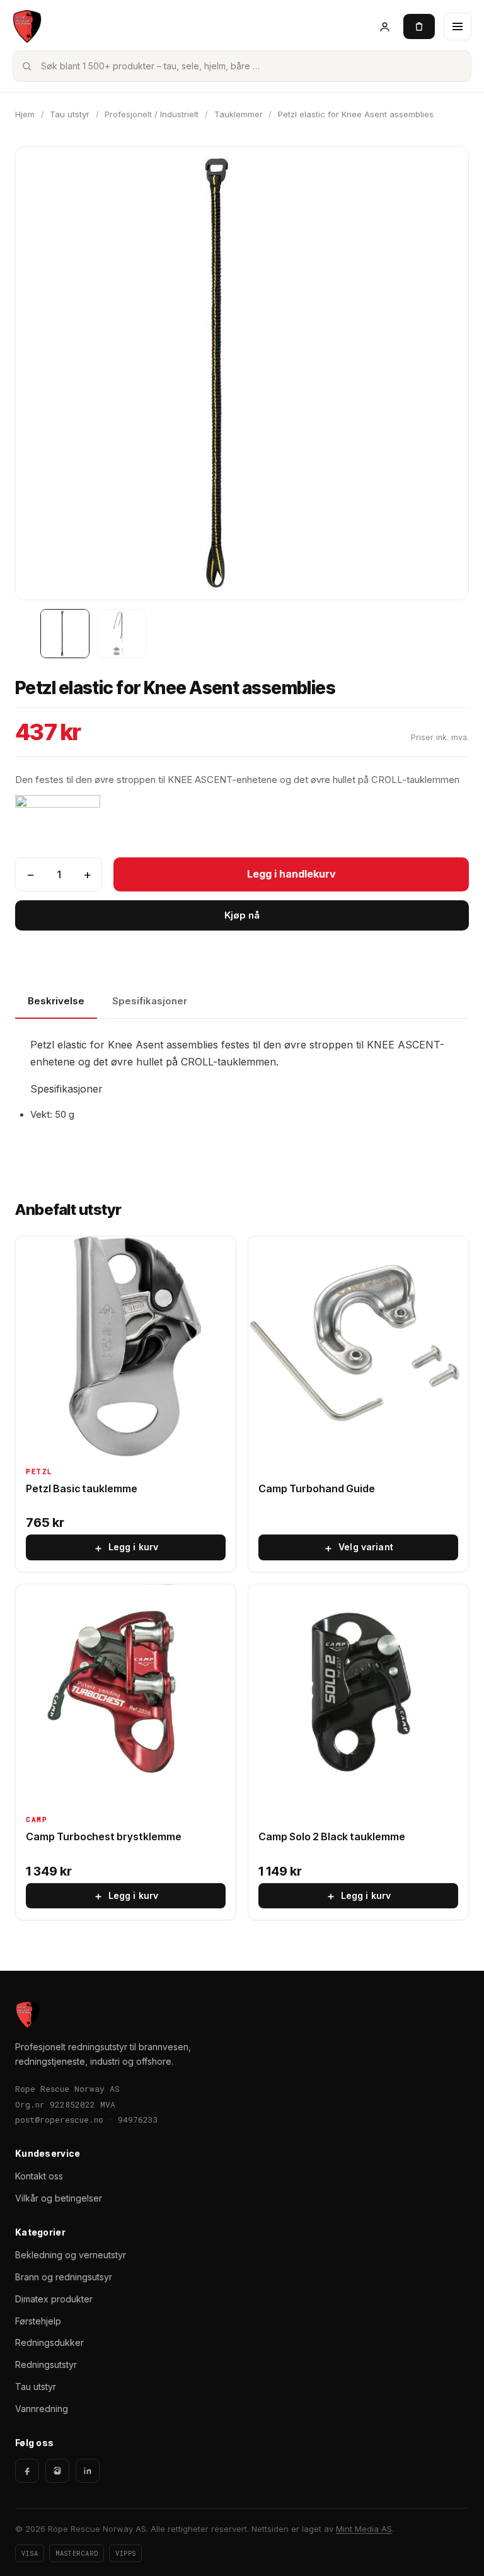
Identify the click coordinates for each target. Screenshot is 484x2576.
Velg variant (358, 1548)
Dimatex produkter (54, 2299)
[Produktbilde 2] (122, 634)
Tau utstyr (70, 114)
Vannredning (42, 2409)
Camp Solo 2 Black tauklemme (332, 1836)
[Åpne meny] (458, 26)
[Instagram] (57, 2471)
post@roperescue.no (59, 2120)
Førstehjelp (38, 2321)
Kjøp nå (242, 915)
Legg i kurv (126, 1548)
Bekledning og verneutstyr (71, 2255)
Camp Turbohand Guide (317, 1488)
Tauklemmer (239, 114)
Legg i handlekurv (291, 874)
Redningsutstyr (46, 2364)
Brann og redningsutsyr (64, 2277)
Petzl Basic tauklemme (82, 1488)
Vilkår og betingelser (59, 2198)
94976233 (138, 2120)
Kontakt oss (39, 2176)
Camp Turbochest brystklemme (104, 1836)
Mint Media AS (364, 2529)
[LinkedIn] (88, 2471)
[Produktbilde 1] (65, 634)
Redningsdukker (49, 2342)
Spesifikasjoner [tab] (150, 1001)
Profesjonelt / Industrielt (152, 114)
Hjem (25, 114)
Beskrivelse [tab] (56, 1001)
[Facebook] (27, 2471)
